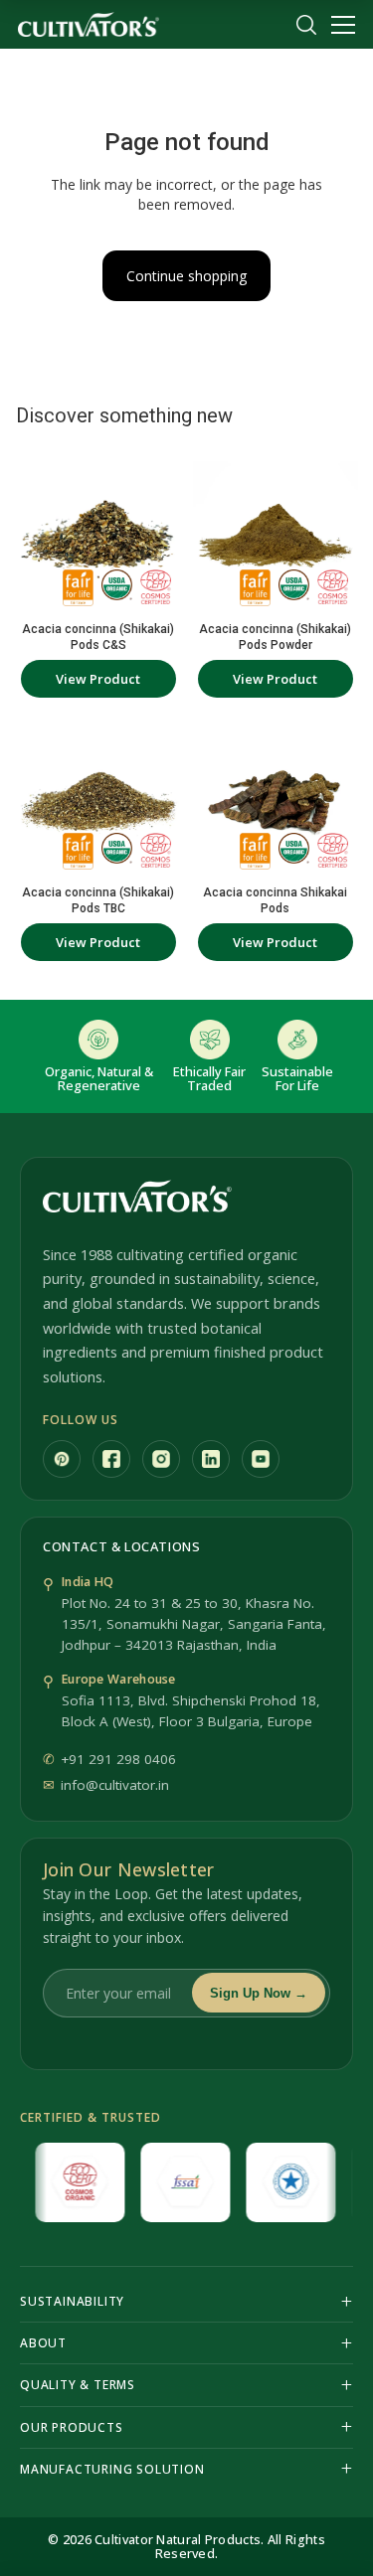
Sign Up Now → (259, 1993)
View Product (98, 679)
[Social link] (62, 1459)
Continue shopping (186, 276)
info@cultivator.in (115, 1785)
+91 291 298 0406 (118, 1759)
